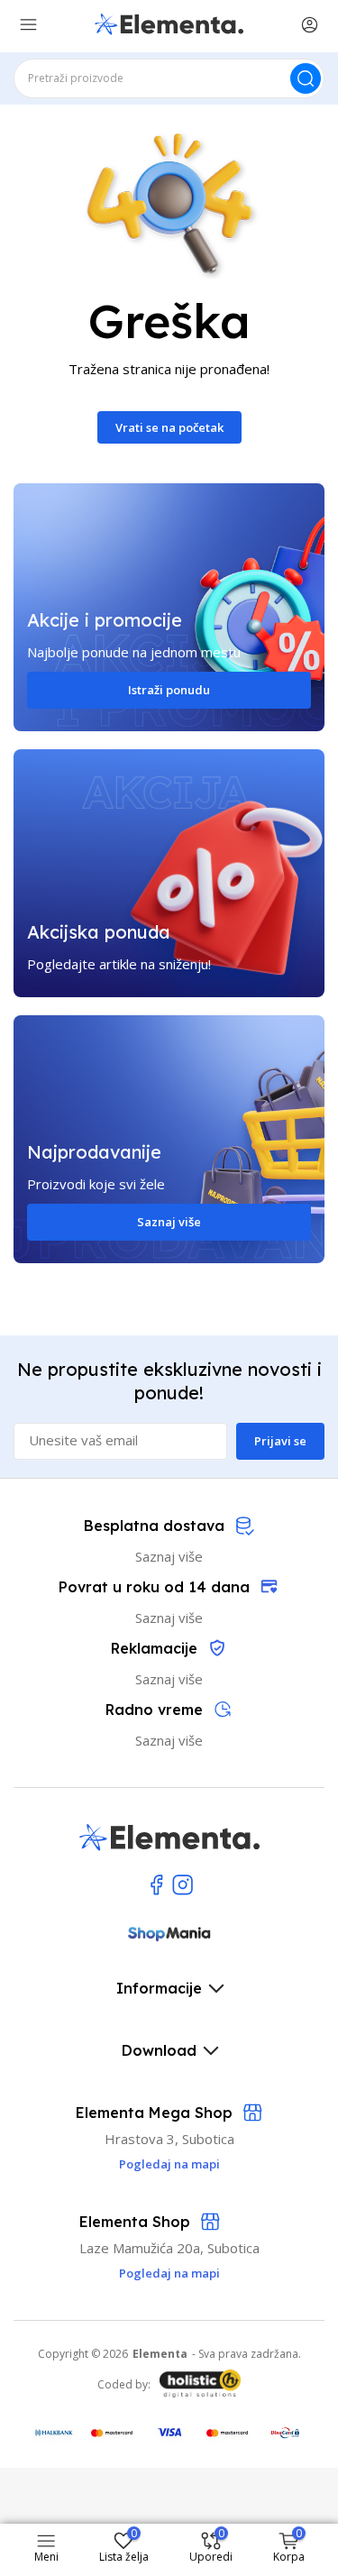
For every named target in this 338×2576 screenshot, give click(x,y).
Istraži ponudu (169, 690)
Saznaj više (169, 1222)
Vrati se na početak (169, 427)
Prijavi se (280, 1441)
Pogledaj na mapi (169, 2273)
